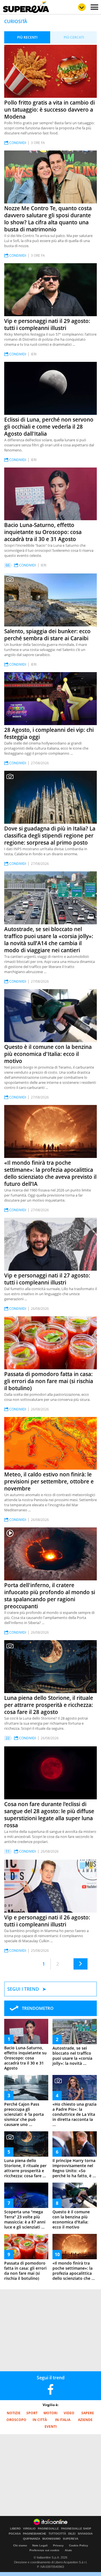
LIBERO (15, 2529)
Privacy (58, 2545)
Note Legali (40, 2545)
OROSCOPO (16, 2420)
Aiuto (68, 2550)
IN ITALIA (63, 2420)
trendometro (38, 2008)
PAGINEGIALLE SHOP (76, 2529)
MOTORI (50, 2413)
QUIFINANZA (32, 2539)
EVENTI (51, 2427)
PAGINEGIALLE (48, 2529)
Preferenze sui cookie (44, 2550)
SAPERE (88, 2413)
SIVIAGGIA (85, 2534)
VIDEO (69, 2413)
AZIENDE (85, 2420)
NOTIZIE (14, 2413)
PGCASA (15, 2534)
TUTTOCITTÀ (57, 2534)
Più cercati (74, 37)
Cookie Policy (79, 2545)
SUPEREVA (71, 2539)
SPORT (32, 2413)
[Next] (81, 1964)
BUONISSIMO (51, 2539)
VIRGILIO (29, 2529)
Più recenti (27, 37)
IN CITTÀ (40, 2420)
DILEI (72, 2534)
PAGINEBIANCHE (35, 2534)
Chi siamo (20, 2545)
